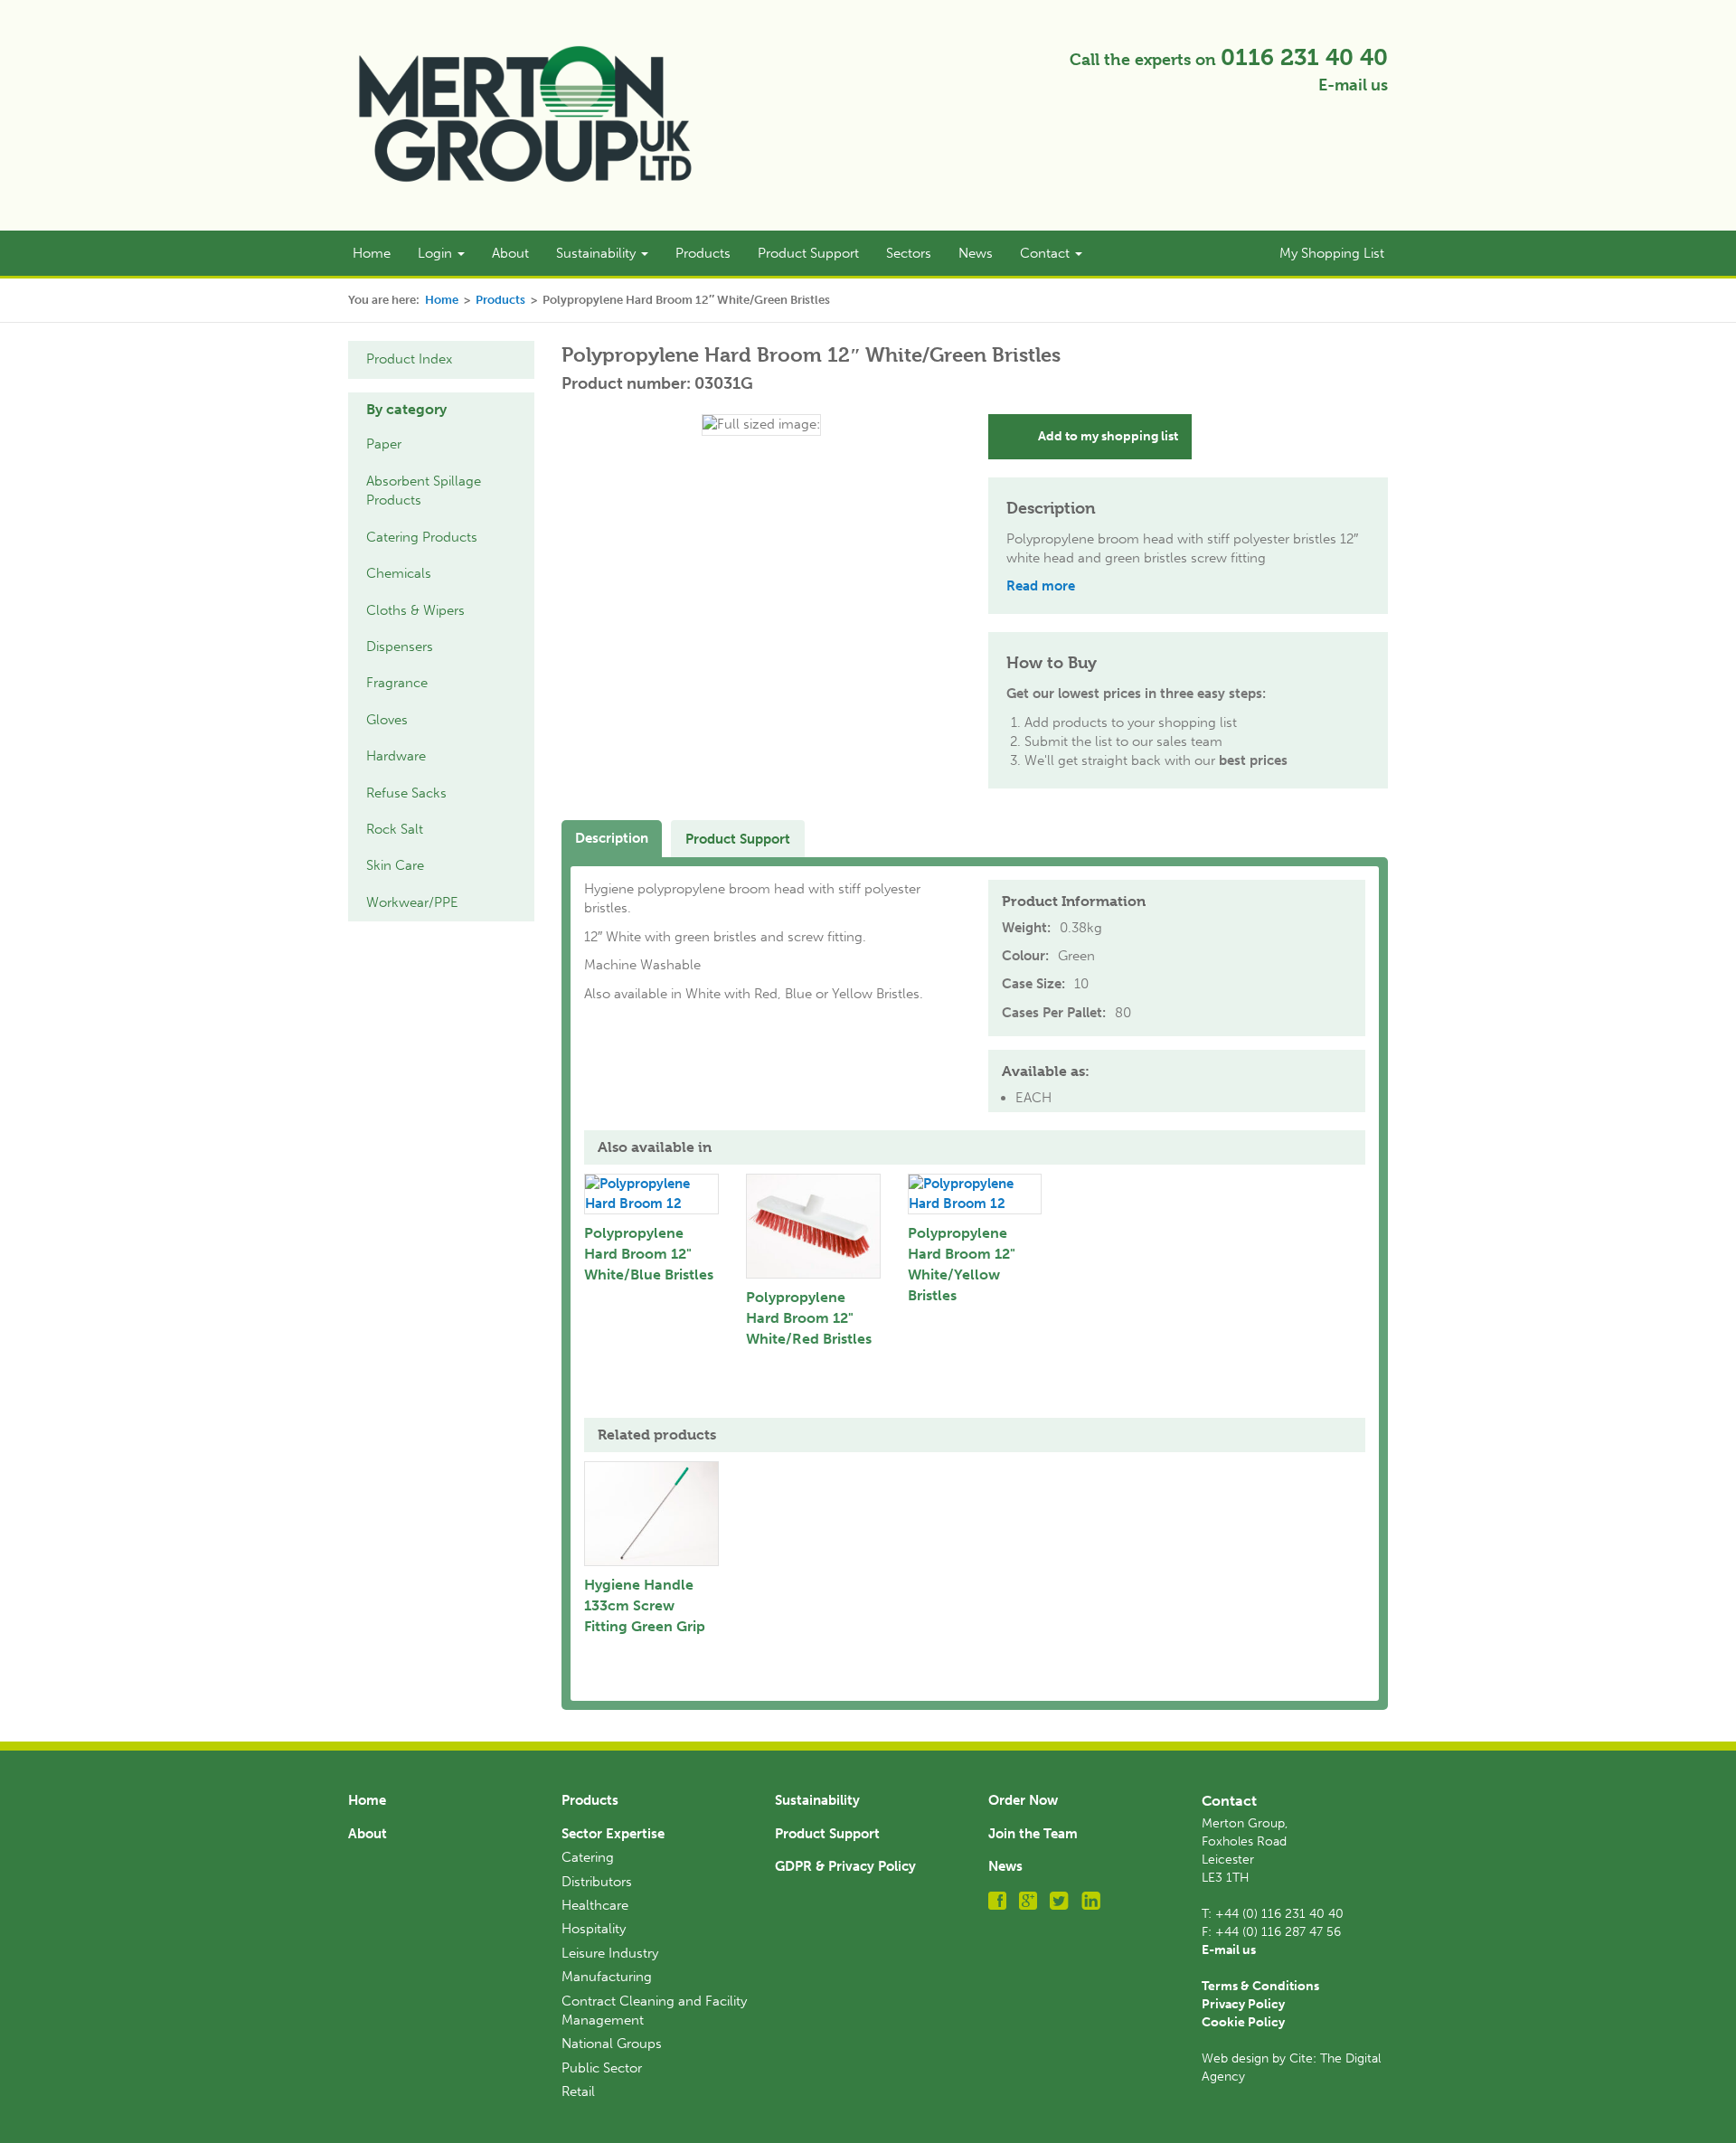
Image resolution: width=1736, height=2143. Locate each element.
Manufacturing (607, 1977)
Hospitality (594, 1929)
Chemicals (399, 573)
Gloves (387, 720)
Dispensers (400, 647)
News (976, 253)
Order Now (1023, 1800)
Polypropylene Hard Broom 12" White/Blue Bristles (649, 1254)
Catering (588, 1857)
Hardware (396, 756)
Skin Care (395, 865)
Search (1225, 253)
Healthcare (595, 1905)
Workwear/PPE (412, 902)
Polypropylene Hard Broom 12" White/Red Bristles (809, 1318)
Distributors (597, 1882)
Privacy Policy (1243, 2004)
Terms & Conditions (1260, 1986)
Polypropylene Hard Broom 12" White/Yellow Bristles (962, 1264)
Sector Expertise (613, 1834)
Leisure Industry (610, 1953)
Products (703, 253)
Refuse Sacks (406, 793)
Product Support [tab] (738, 839)
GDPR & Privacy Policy (845, 1866)
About (510, 253)
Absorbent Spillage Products (424, 491)
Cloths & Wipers (415, 610)
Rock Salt (395, 829)
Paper (384, 444)
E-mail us (1353, 85)
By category (406, 409)
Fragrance (397, 683)
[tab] (441, 410)
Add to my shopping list (1108, 436)
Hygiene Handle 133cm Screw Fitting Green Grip (645, 1605)
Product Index (409, 359)
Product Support (808, 253)
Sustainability (598, 253)
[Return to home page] (525, 114)
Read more (1041, 586)
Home (372, 253)
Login (437, 253)
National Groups (612, 2044)
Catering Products (422, 537)
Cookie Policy (1243, 2022)
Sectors (909, 253)
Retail (578, 2091)
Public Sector (602, 2068)
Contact (1047, 253)
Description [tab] (612, 838)
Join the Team (1033, 1834)
